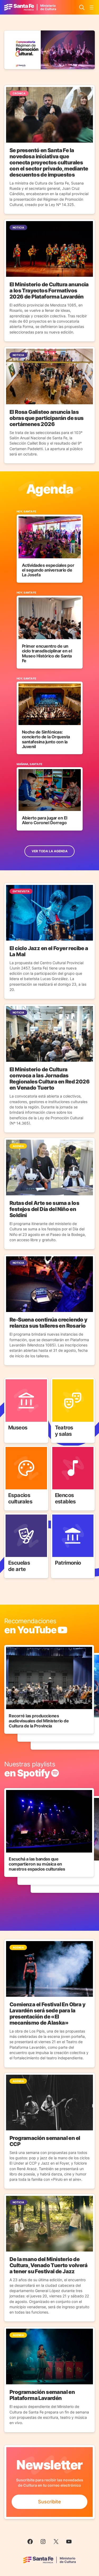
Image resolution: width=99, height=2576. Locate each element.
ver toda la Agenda (50, 851)
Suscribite (49, 2502)
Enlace (12, 1381)
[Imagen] (49, 50)
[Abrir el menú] (92, 7)
